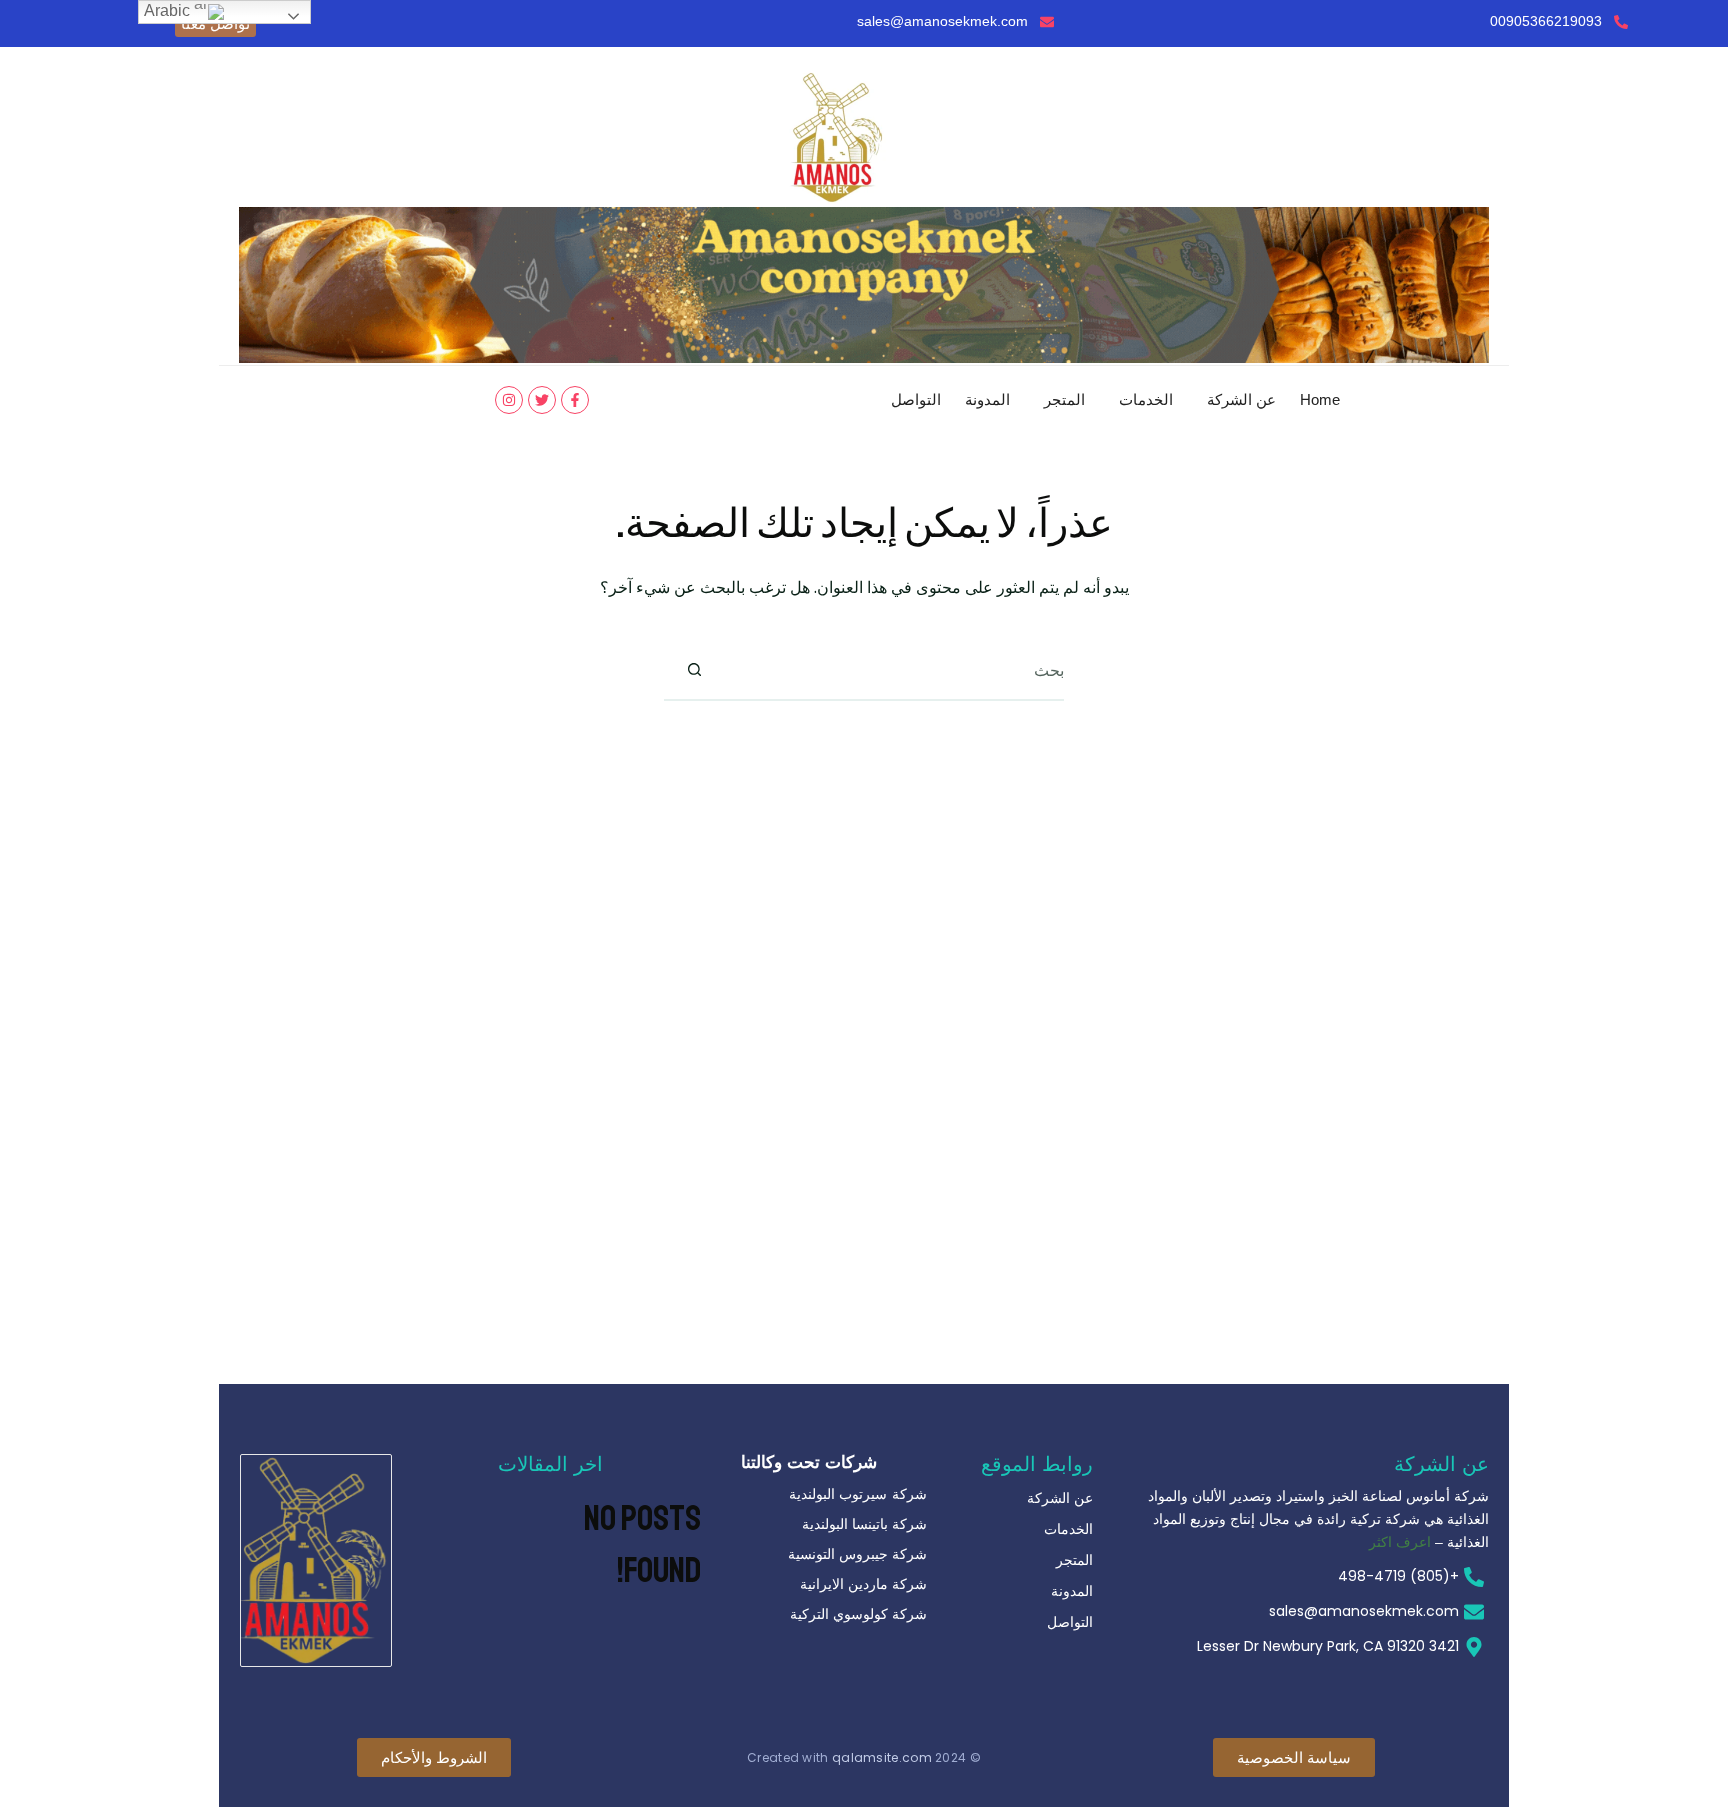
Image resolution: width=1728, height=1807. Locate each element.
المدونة (987, 399)
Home (1320, 399)
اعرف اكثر (1400, 1542)
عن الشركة (1241, 399)
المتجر (1064, 399)
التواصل (916, 399)
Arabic (169, 10)
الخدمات (1146, 399)
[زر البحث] (694, 670)
